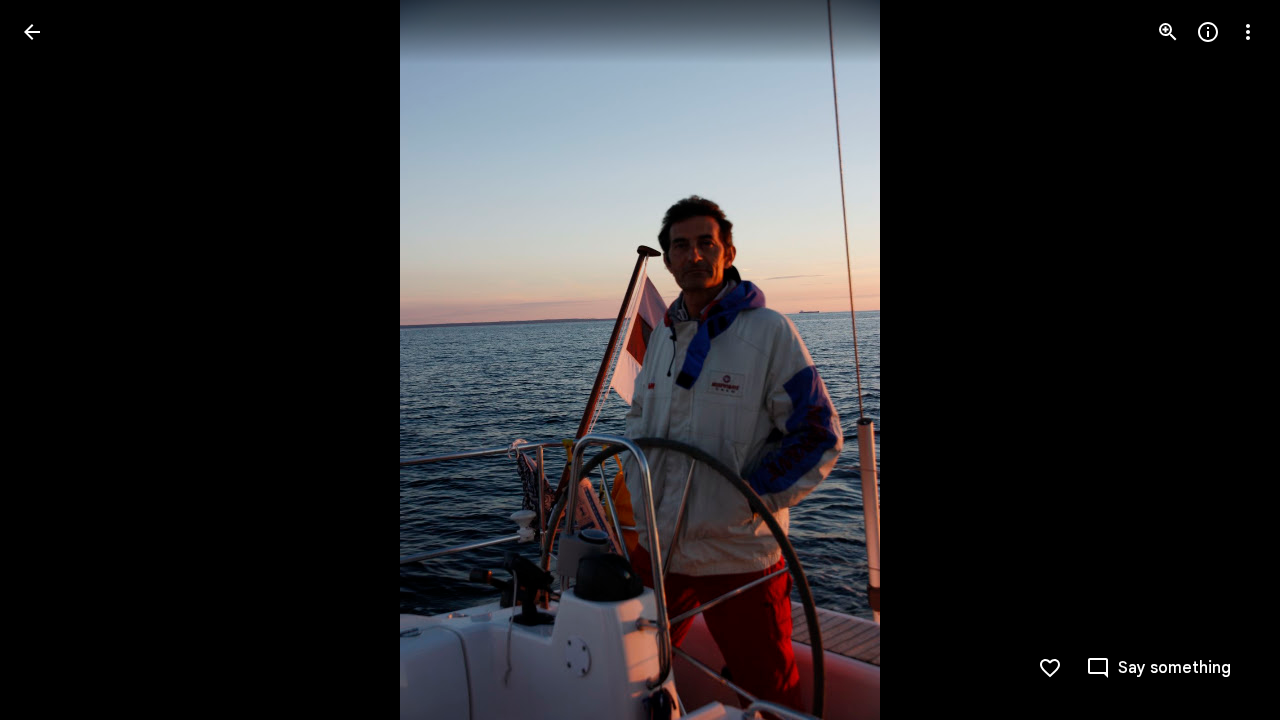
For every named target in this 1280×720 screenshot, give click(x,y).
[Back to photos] (32, 32)
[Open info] (1208, 32)
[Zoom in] (1168, 32)
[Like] (1050, 668)
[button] (56, 360)
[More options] (1248, 32)
